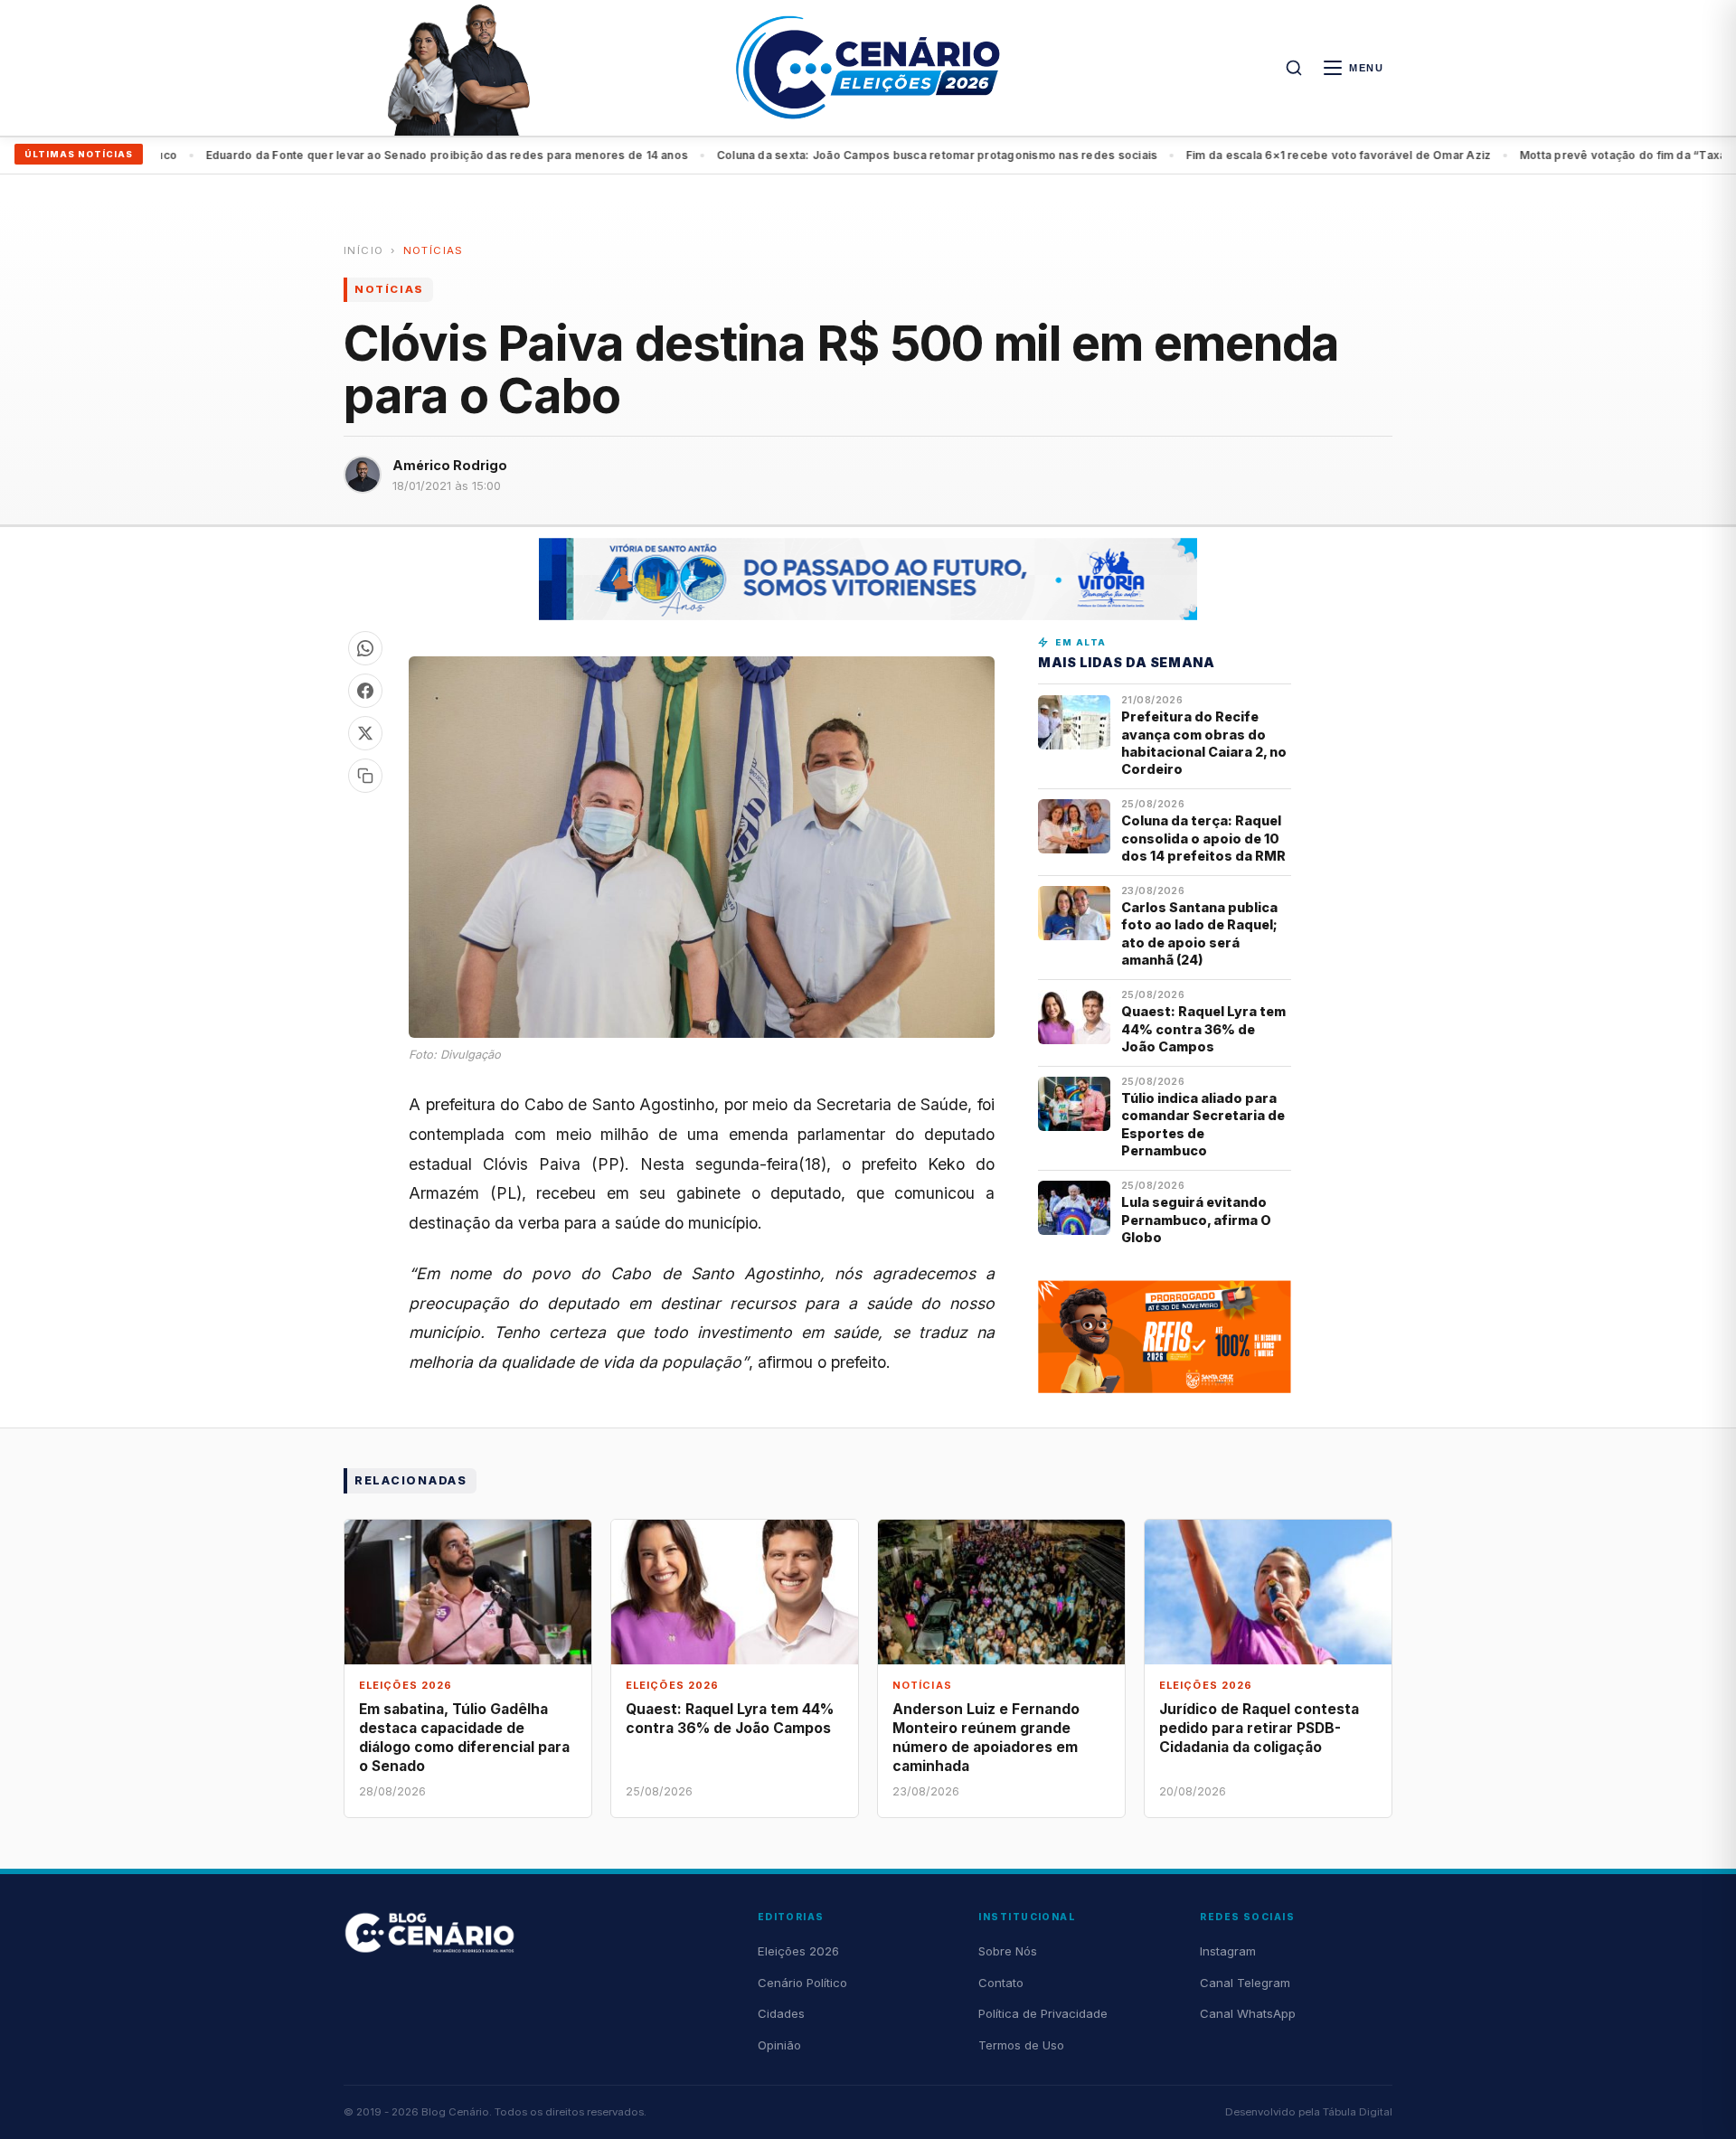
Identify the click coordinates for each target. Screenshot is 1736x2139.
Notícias (434, 250)
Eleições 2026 (798, 1951)
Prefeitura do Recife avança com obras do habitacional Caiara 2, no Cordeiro (1204, 743)
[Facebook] (365, 691)
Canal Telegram (1245, 1983)
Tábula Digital (1358, 2112)
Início (363, 250)
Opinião (779, 2045)
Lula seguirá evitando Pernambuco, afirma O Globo (1196, 1220)
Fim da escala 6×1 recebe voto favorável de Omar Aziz (925, 155)
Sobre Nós (1008, 1951)
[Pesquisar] (1294, 68)
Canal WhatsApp (1248, 2013)
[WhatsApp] (365, 648)
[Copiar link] (365, 776)
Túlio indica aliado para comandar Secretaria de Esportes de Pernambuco (1203, 1124)
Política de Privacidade (1043, 2013)
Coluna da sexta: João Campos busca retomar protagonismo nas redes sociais (524, 155)
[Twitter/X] (365, 733)
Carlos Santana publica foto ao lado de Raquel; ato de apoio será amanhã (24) (1199, 933)
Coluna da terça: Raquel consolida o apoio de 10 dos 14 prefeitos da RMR (1203, 838)
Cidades (781, 2013)
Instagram (1228, 1951)
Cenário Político (802, 1983)
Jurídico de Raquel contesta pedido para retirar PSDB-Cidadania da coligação (1259, 1728)
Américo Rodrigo (450, 465)
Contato (1001, 1983)
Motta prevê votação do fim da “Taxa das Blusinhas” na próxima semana (1308, 155)
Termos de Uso (1021, 2045)
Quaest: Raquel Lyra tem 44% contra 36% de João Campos (1203, 1029)
